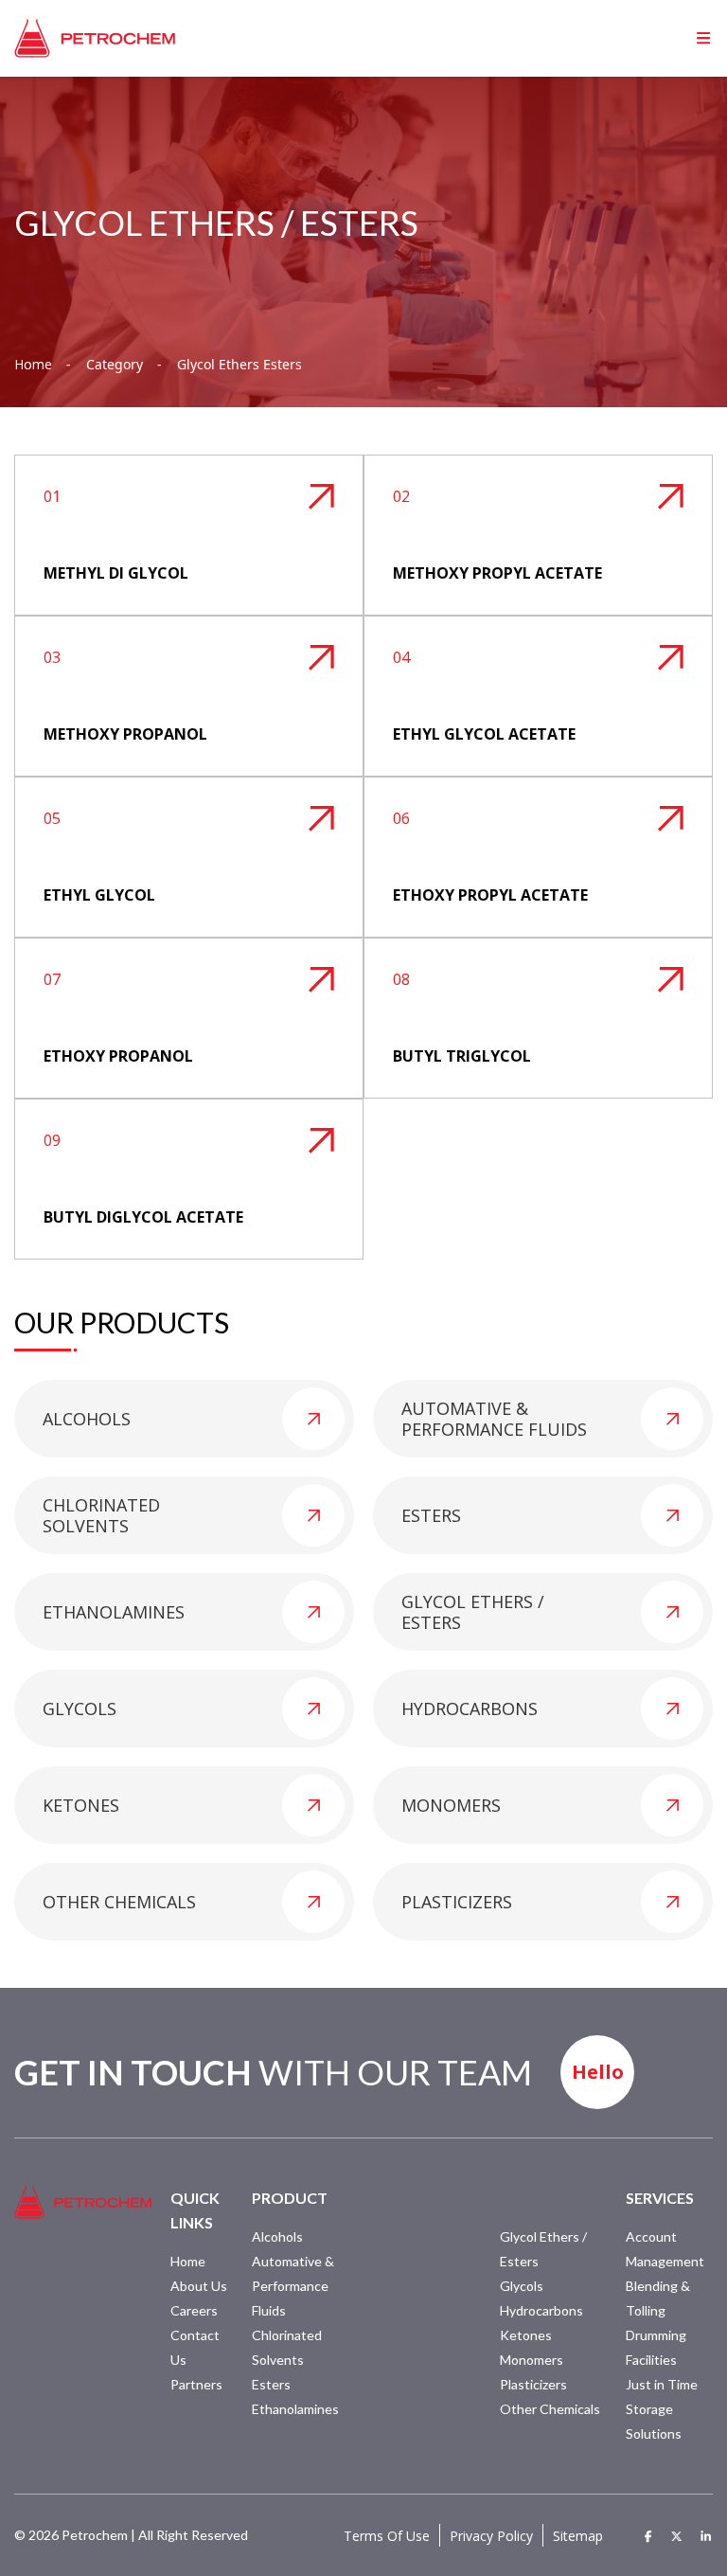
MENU (674, 38)
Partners (196, 2384)
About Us (199, 2286)
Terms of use (387, 2536)
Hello (598, 2072)
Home (33, 365)
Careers (194, 2310)
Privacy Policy (491, 2536)
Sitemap (578, 2536)
